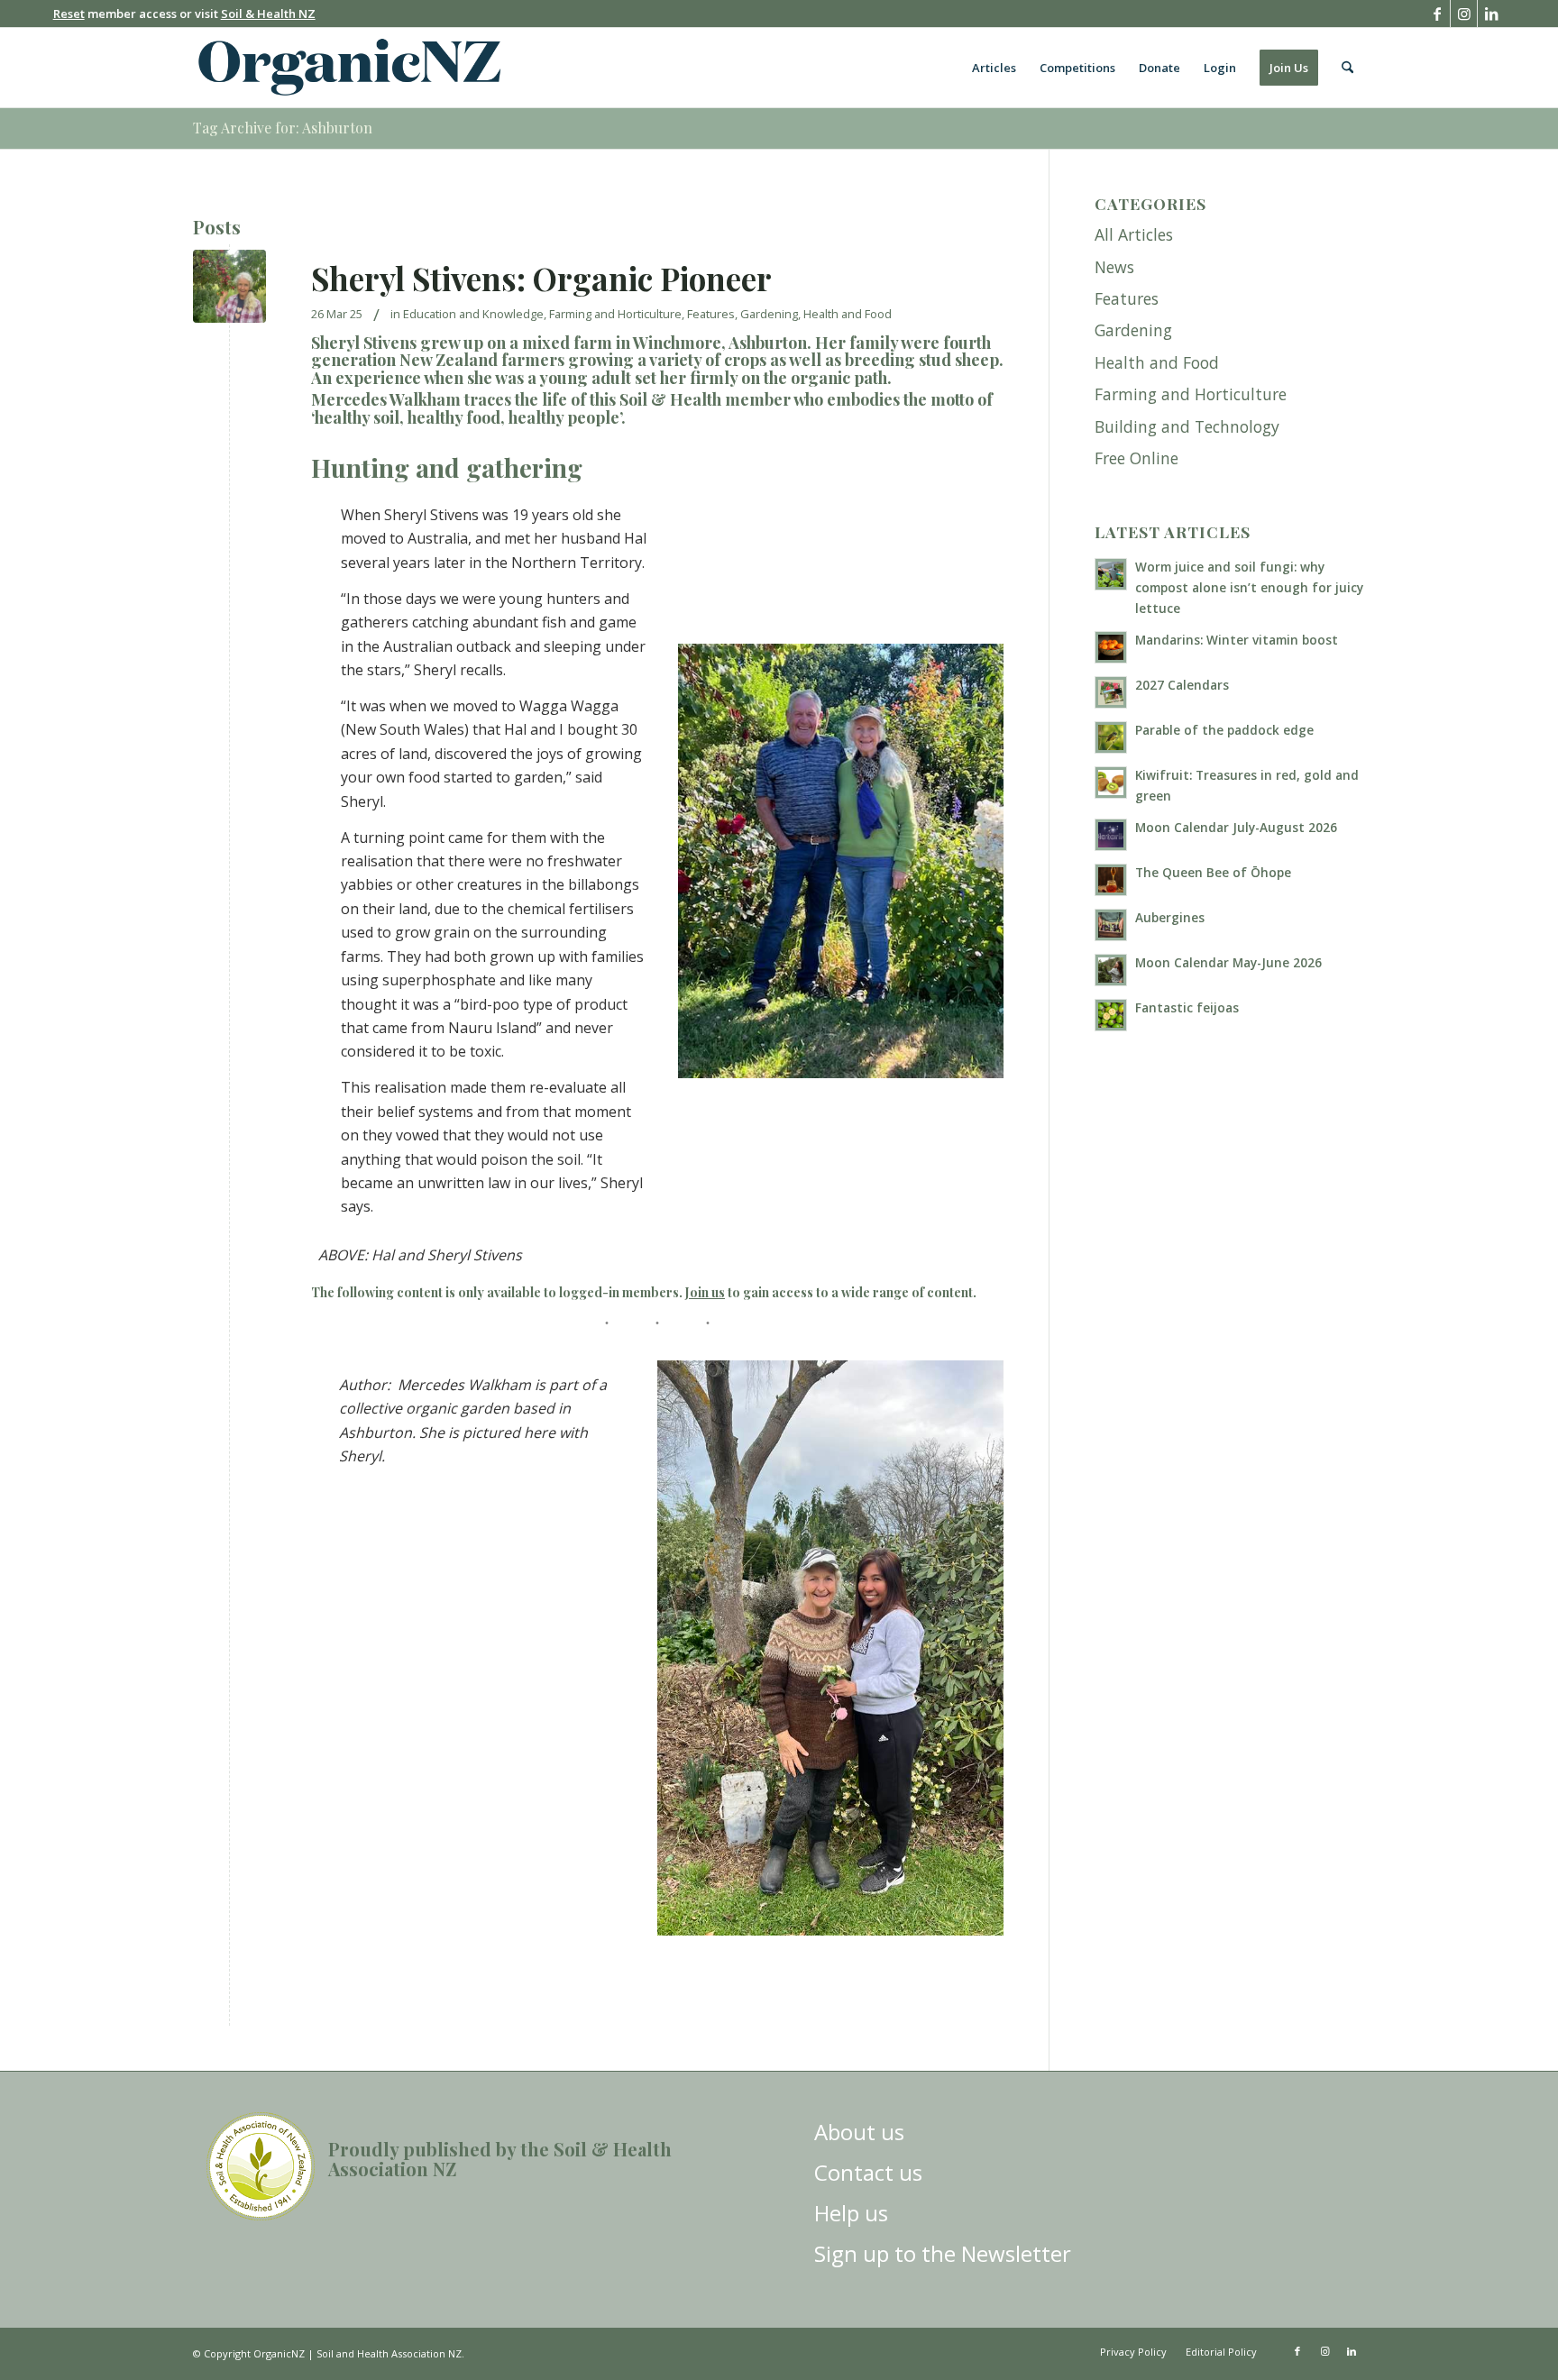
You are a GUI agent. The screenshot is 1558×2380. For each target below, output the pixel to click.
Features (711, 314)
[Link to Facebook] (1437, 14)
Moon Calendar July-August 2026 (1236, 827)
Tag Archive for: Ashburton (283, 128)
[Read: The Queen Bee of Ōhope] (1111, 880)
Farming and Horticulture (615, 314)
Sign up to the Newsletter (943, 2253)
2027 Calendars (1182, 685)
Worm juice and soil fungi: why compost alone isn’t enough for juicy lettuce (1249, 587)
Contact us (868, 2172)
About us (859, 2132)
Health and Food (848, 314)
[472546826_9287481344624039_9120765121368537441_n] (229, 286)
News (1114, 267)
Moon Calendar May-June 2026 (1228, 962)
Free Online (1136, 458)
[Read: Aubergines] (1111, 925)
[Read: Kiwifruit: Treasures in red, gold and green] (1111, 783)
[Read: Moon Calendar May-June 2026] (1111, 970)
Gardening (769, 314)
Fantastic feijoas (1187, 1007)
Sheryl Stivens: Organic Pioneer (541, 278)
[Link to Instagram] (1464, 14)
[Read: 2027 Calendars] (1111, 692)
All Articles (1134, 234)
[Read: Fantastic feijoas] (1111, 1015)
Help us (851, 2213)
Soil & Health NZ (268, 14)
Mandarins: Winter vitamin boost (1237, 640)
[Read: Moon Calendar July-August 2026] (1111, 835)
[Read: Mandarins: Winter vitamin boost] (1111, 647)
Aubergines (1170, 917)
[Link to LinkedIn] (1491, 14)
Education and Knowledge (473, 314)
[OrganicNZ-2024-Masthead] (349, 68)
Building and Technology (1187, 426)
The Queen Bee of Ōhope (1213, 872)
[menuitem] (994, 68)
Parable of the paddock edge (1224, 730)
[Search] (1347, 68)
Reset (69, 14)
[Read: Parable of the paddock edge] (1111, 737)
